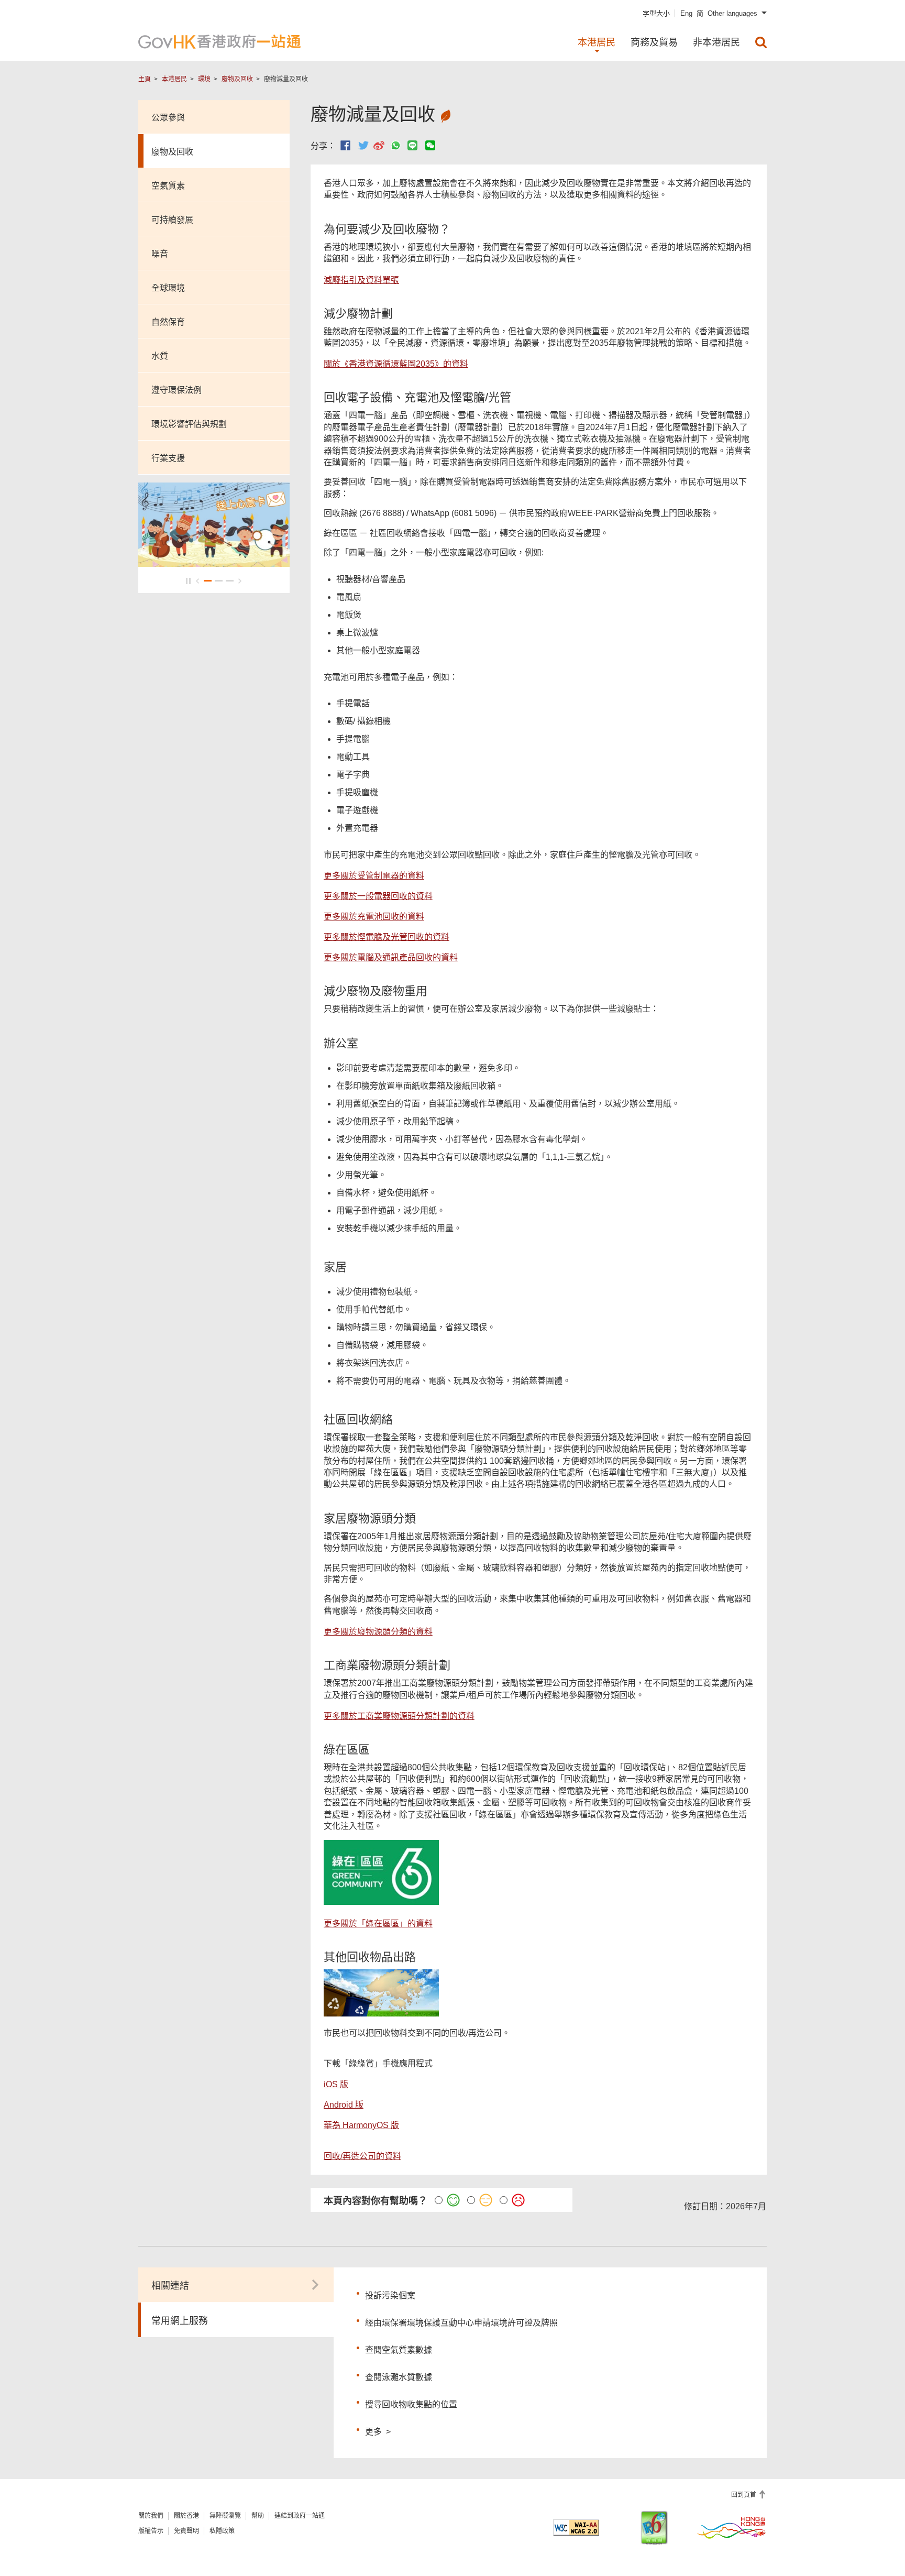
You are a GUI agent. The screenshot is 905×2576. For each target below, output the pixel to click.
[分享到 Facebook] (345, 145)
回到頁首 (744, 2495)
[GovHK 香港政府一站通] (219, 42)
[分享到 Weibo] (379, 145)
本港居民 (174, 79)
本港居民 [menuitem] (597, 42)
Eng (686, 13)
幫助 (258, 2516)
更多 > (378, 2430)
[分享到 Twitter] (363, 145)
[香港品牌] (732, 2527)
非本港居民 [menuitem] (716, 42)
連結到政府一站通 (300, 2516)
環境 (204, 79)
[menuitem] (761, 42)
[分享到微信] (430, 145)
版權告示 (151, 2531)
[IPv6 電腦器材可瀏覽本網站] (654, 2528)
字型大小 (656, 13)
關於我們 (151, 2516)
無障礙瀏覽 (225, 2516)
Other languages (732, 13)
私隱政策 (222, 2531)
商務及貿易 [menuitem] (654, 42)
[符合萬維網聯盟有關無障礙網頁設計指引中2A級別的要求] (576, 2528)
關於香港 (186, 2516)
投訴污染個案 (390, 2295)
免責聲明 (186, 2531)
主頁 (145, 79)
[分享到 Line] (412, 145)
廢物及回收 (237, 79)
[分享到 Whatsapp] (396, 145)
